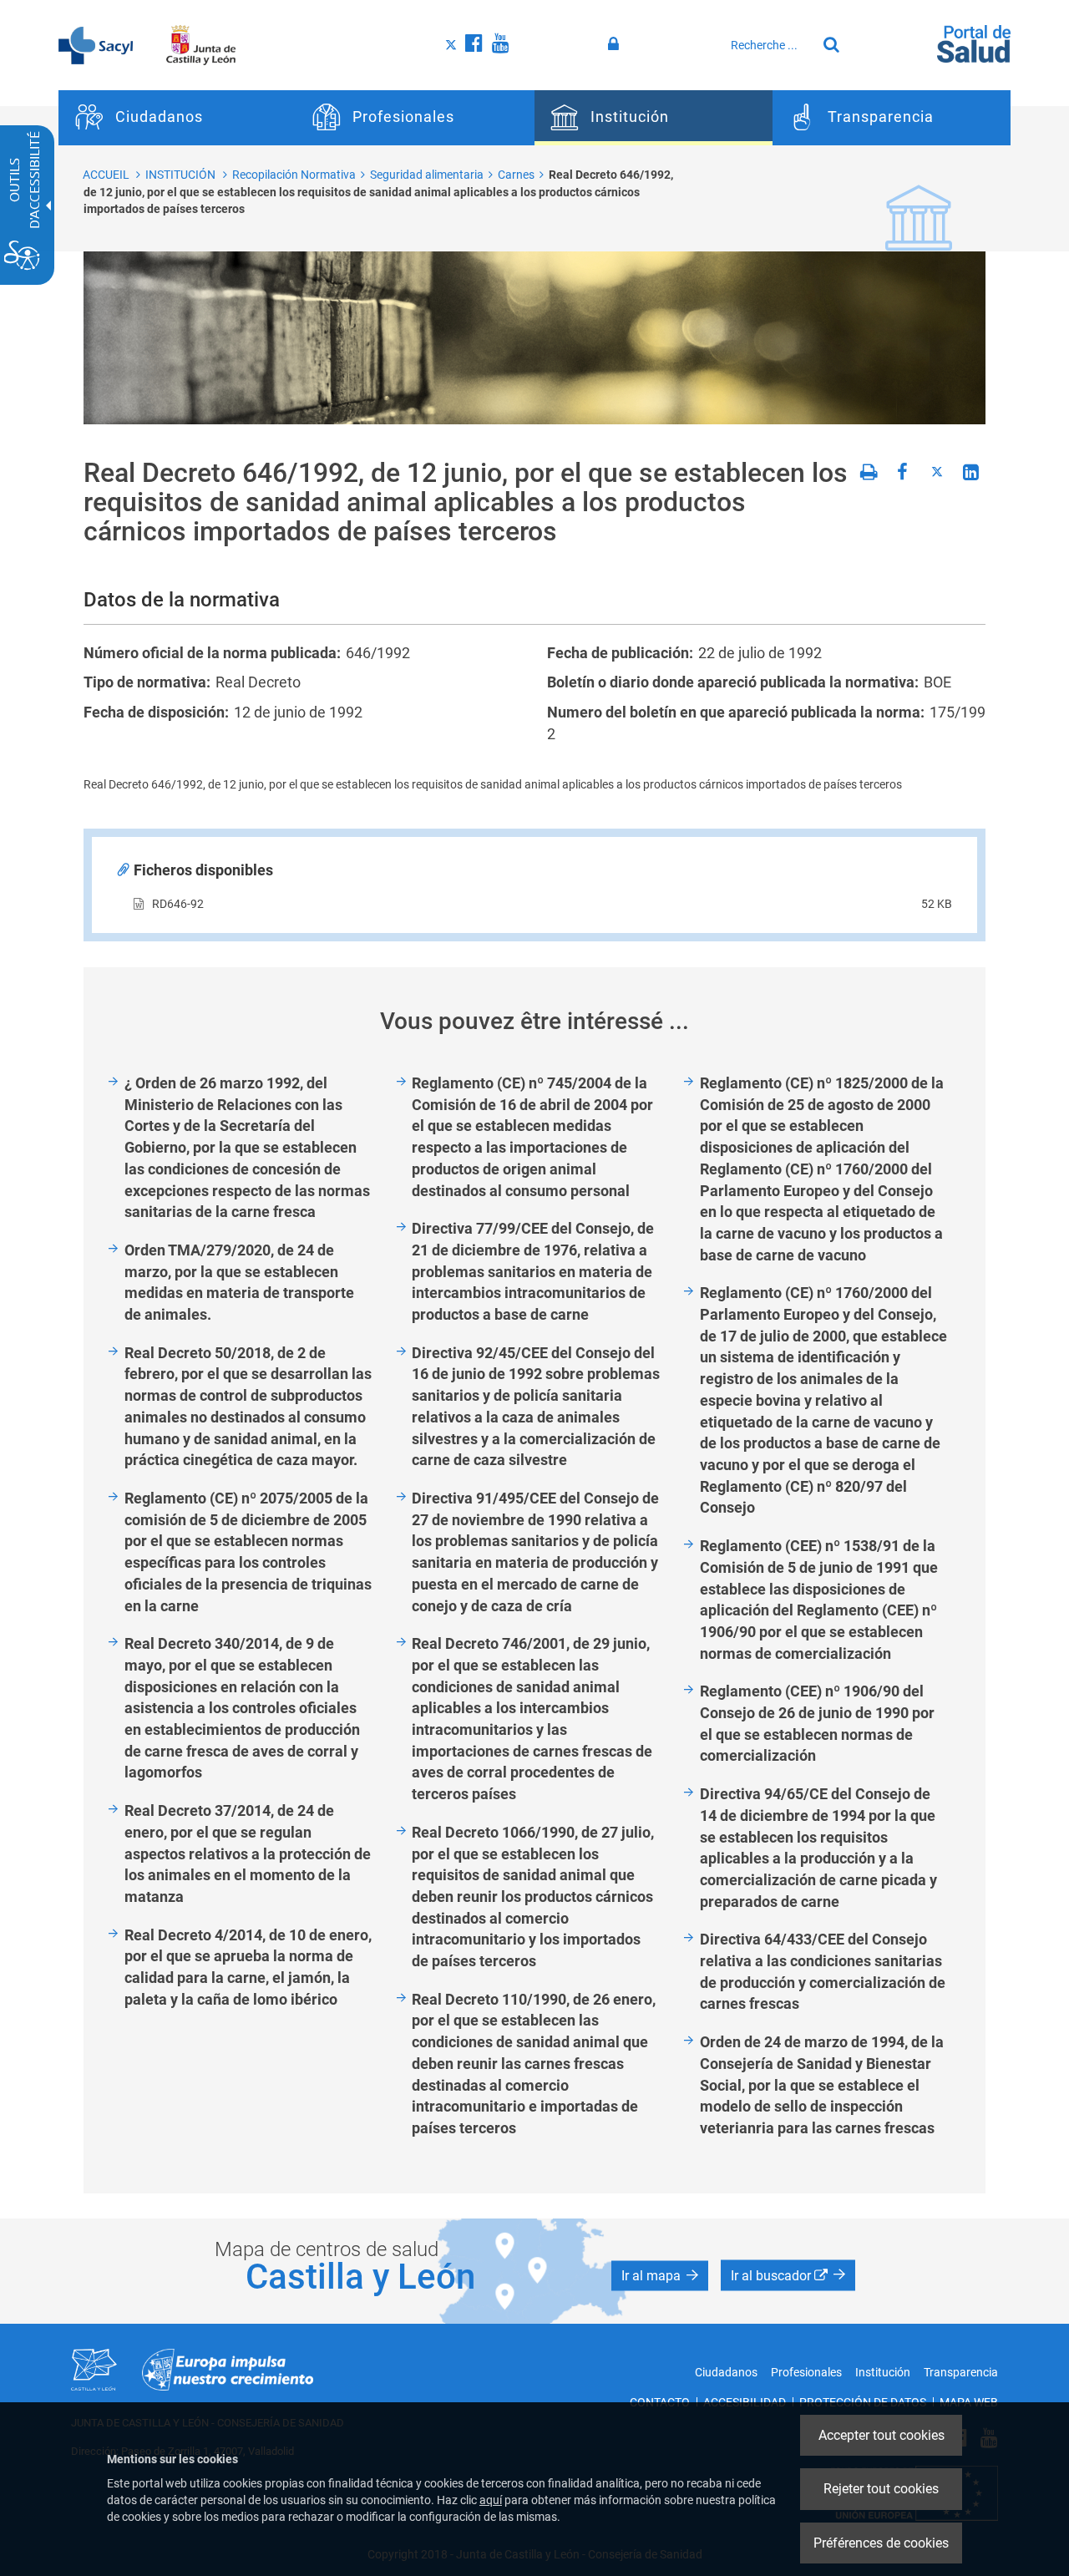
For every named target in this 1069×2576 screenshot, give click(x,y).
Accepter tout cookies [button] (882, 2435)
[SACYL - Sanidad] (96, 44)
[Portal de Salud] (974, 43)
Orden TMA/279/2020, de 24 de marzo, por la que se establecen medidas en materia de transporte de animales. (239, 1282)
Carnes (516, 175)
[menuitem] (177, 118)
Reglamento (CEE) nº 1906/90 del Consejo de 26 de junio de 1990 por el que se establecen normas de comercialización (817, 1723)
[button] (660, 2275)
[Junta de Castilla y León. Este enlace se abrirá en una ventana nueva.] (201, 44)
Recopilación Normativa (294, 175)
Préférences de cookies (881, 2543)
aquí (491, 2500)
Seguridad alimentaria (427, 175)
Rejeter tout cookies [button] (881, 2489)
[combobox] (769, 45)
